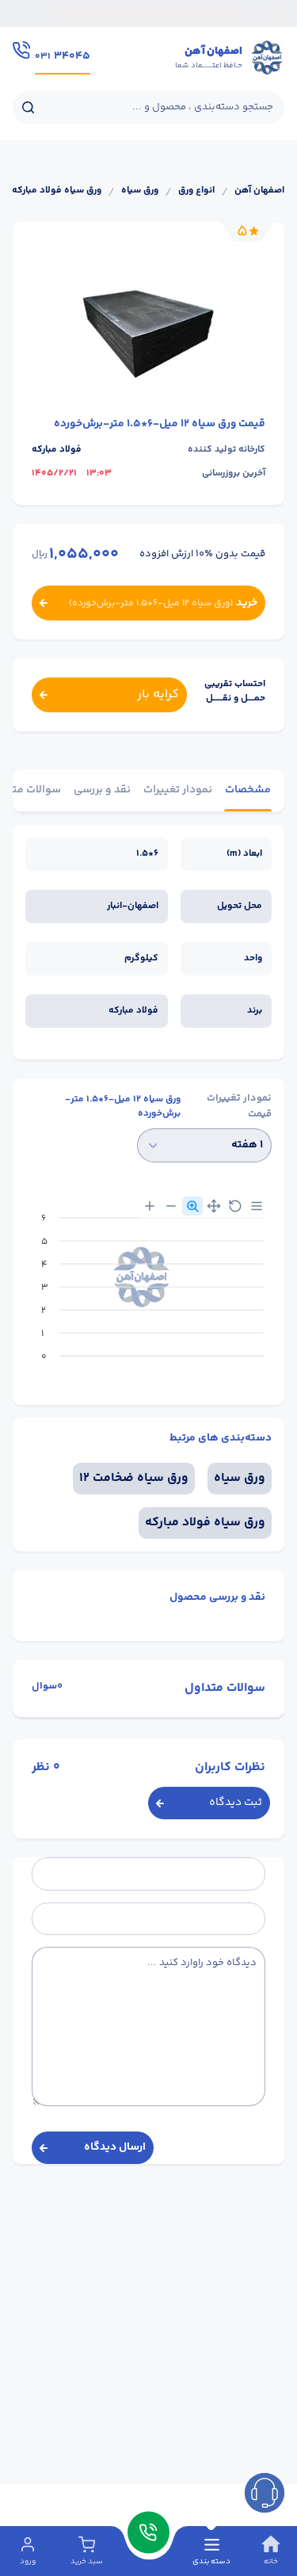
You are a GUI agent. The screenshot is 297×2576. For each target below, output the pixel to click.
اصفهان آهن (259, 191)
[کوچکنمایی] (171, 1206)
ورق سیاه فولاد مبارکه (57, 191)
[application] (148, 1293)
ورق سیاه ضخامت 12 (134, 1478)
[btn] (265, 2493)
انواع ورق (196, 191)
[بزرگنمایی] (150, 1206)
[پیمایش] (214, 1206)
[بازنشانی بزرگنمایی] (235, 1206)
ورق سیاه (140, 191)
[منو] (257, 1206)
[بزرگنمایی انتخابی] (192, 1206)
